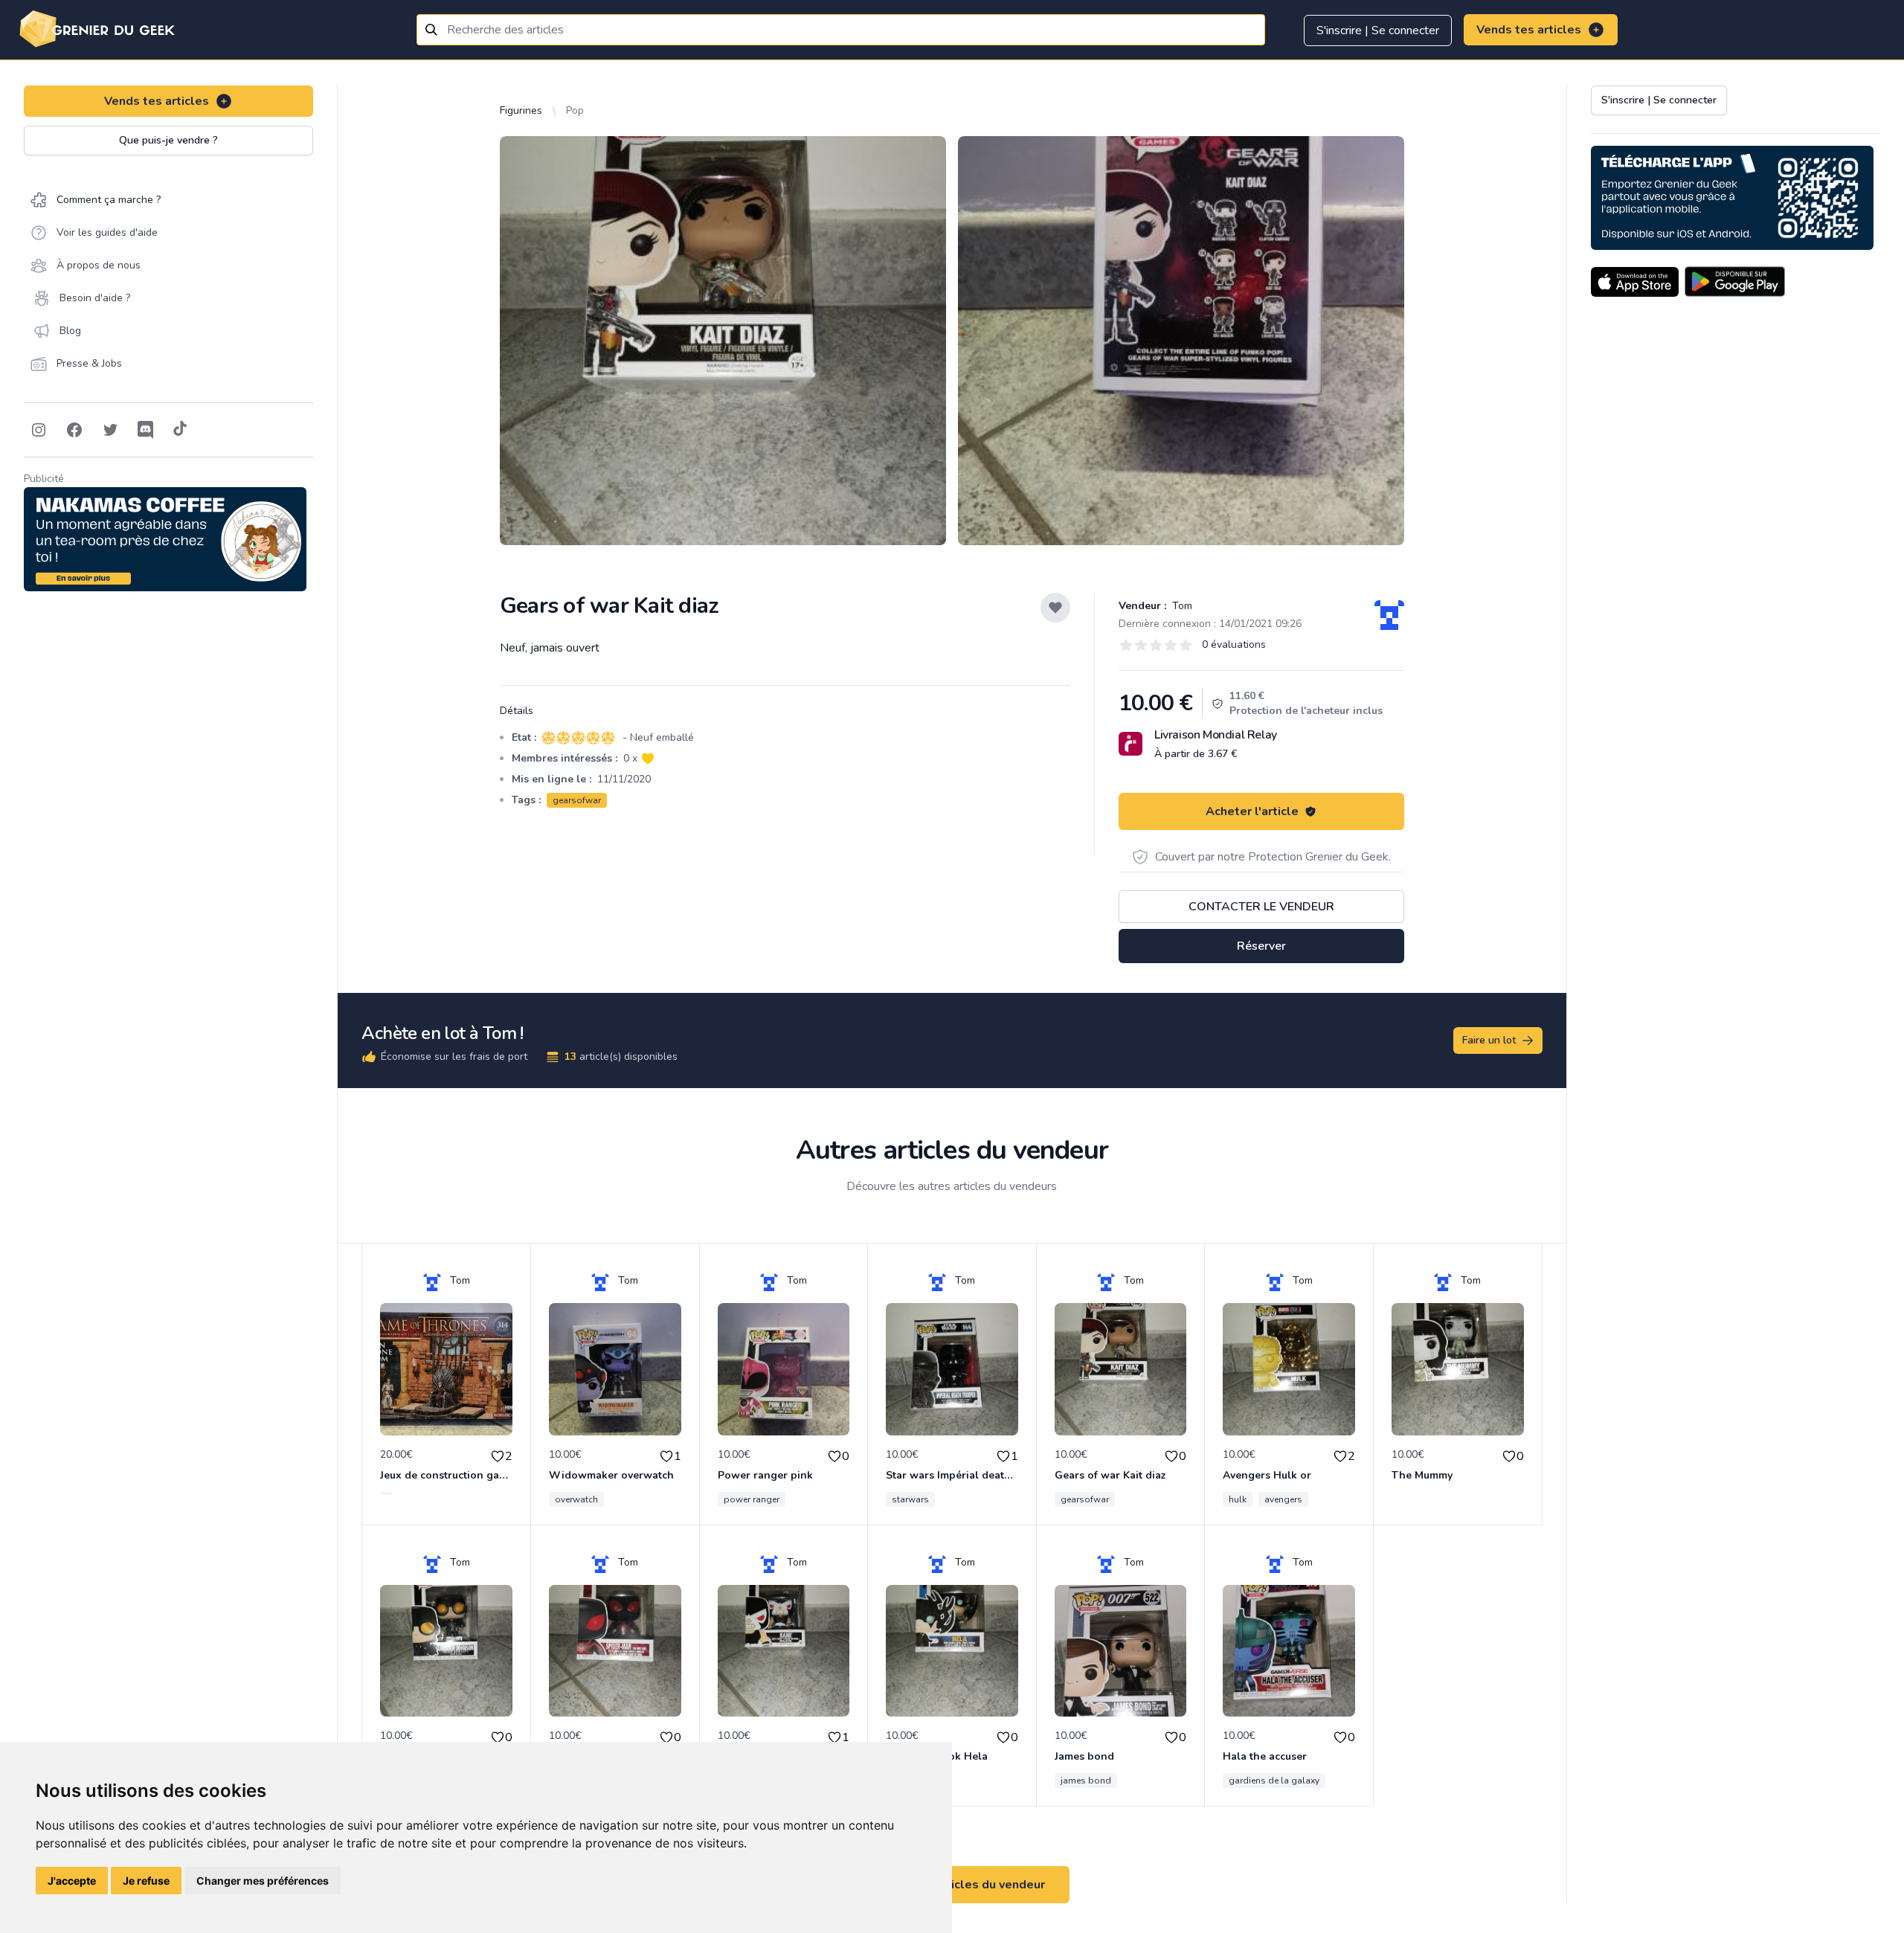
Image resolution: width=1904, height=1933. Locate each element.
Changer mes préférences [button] (263, 1881)
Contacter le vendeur (1261, 907)
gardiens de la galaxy (1274, 1781)
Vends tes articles (1529, 30)
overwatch (576, 1499)
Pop (575, 110)
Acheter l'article (1252, 811)
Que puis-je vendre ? (168, 140)
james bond (1086, 1781)
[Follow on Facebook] (74, 430)
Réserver (1261, 946)
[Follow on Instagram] (39, 430)
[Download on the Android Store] (1735, 282)
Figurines (521, 110)
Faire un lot (1489, 1040)
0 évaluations (1234, 644)
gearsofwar (577, 800)
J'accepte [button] (72, 1881)
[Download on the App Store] (1635, 282)
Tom (1181, 606)
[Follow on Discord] (146, 430)
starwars (910, 1499)
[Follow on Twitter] (110, 430)
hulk (1238, 1499)
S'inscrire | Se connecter (1378, 30)
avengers (1283, 1499)
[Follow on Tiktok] (180, 430)
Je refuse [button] (146, 1881)
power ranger (752, 1499)
